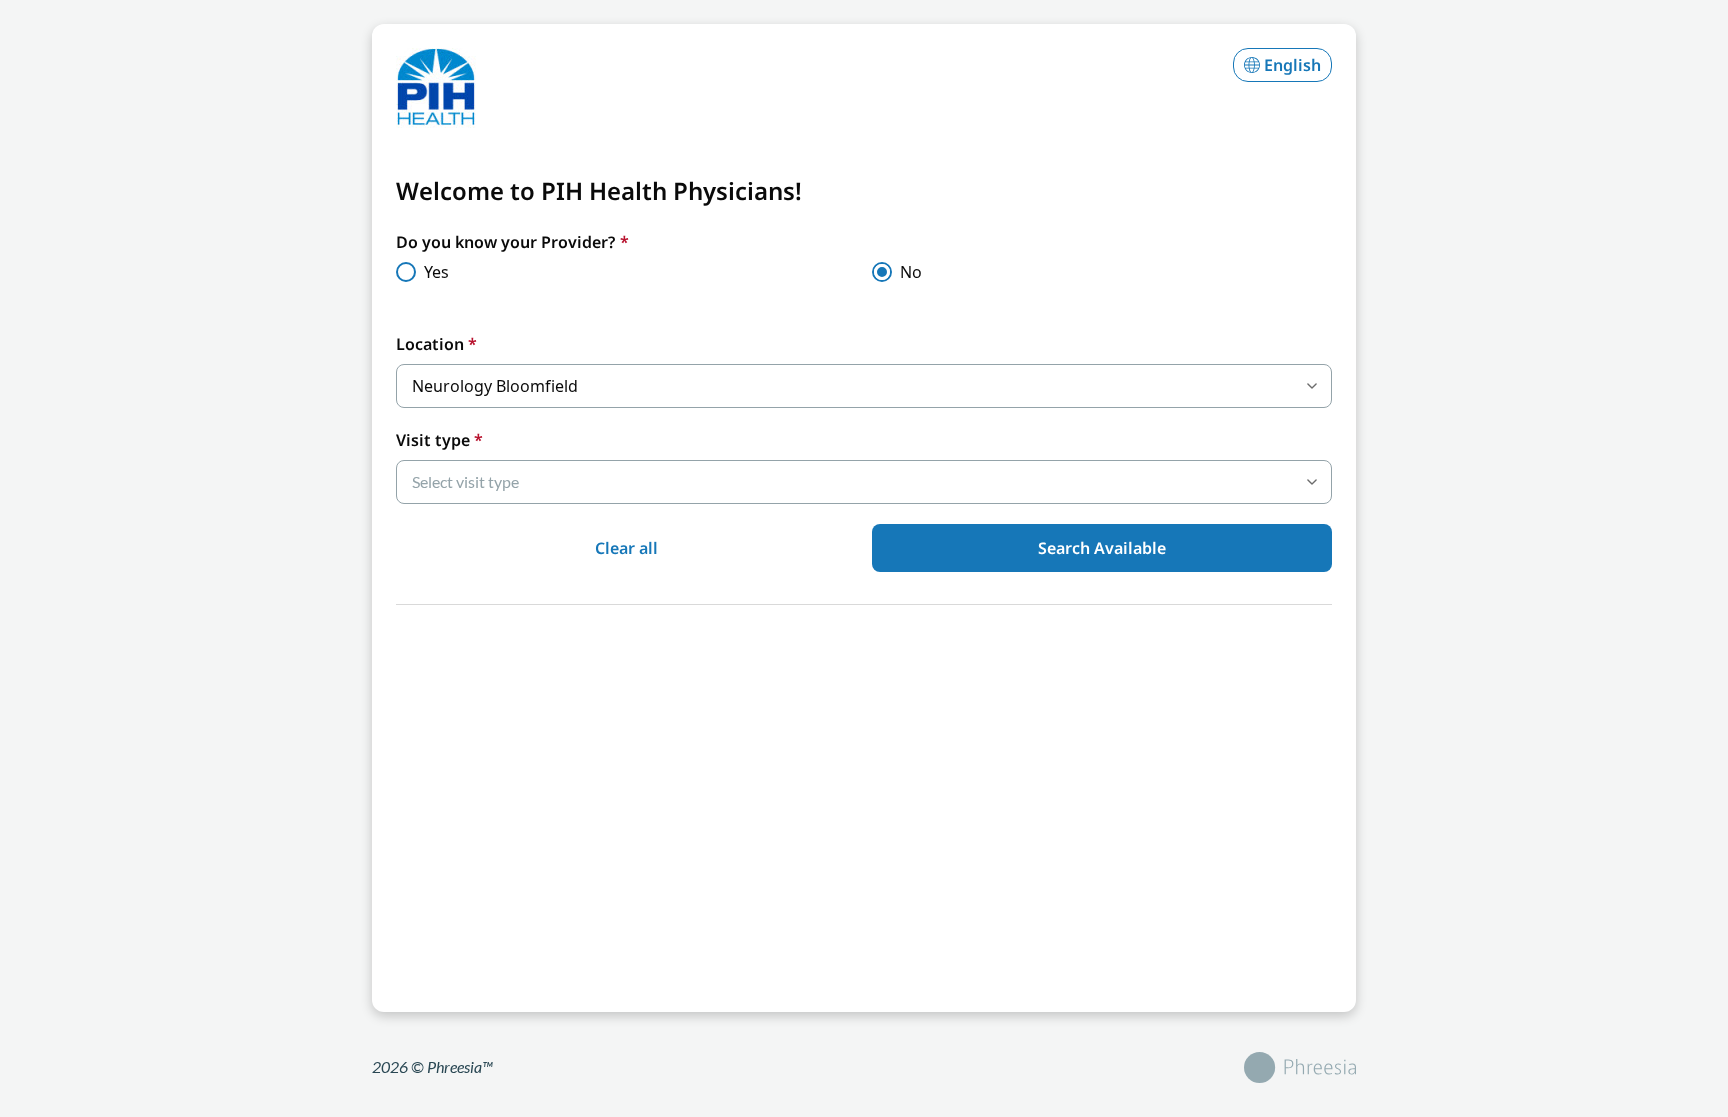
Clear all (626, 548)
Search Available (1102, 548)
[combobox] (864, 386)
